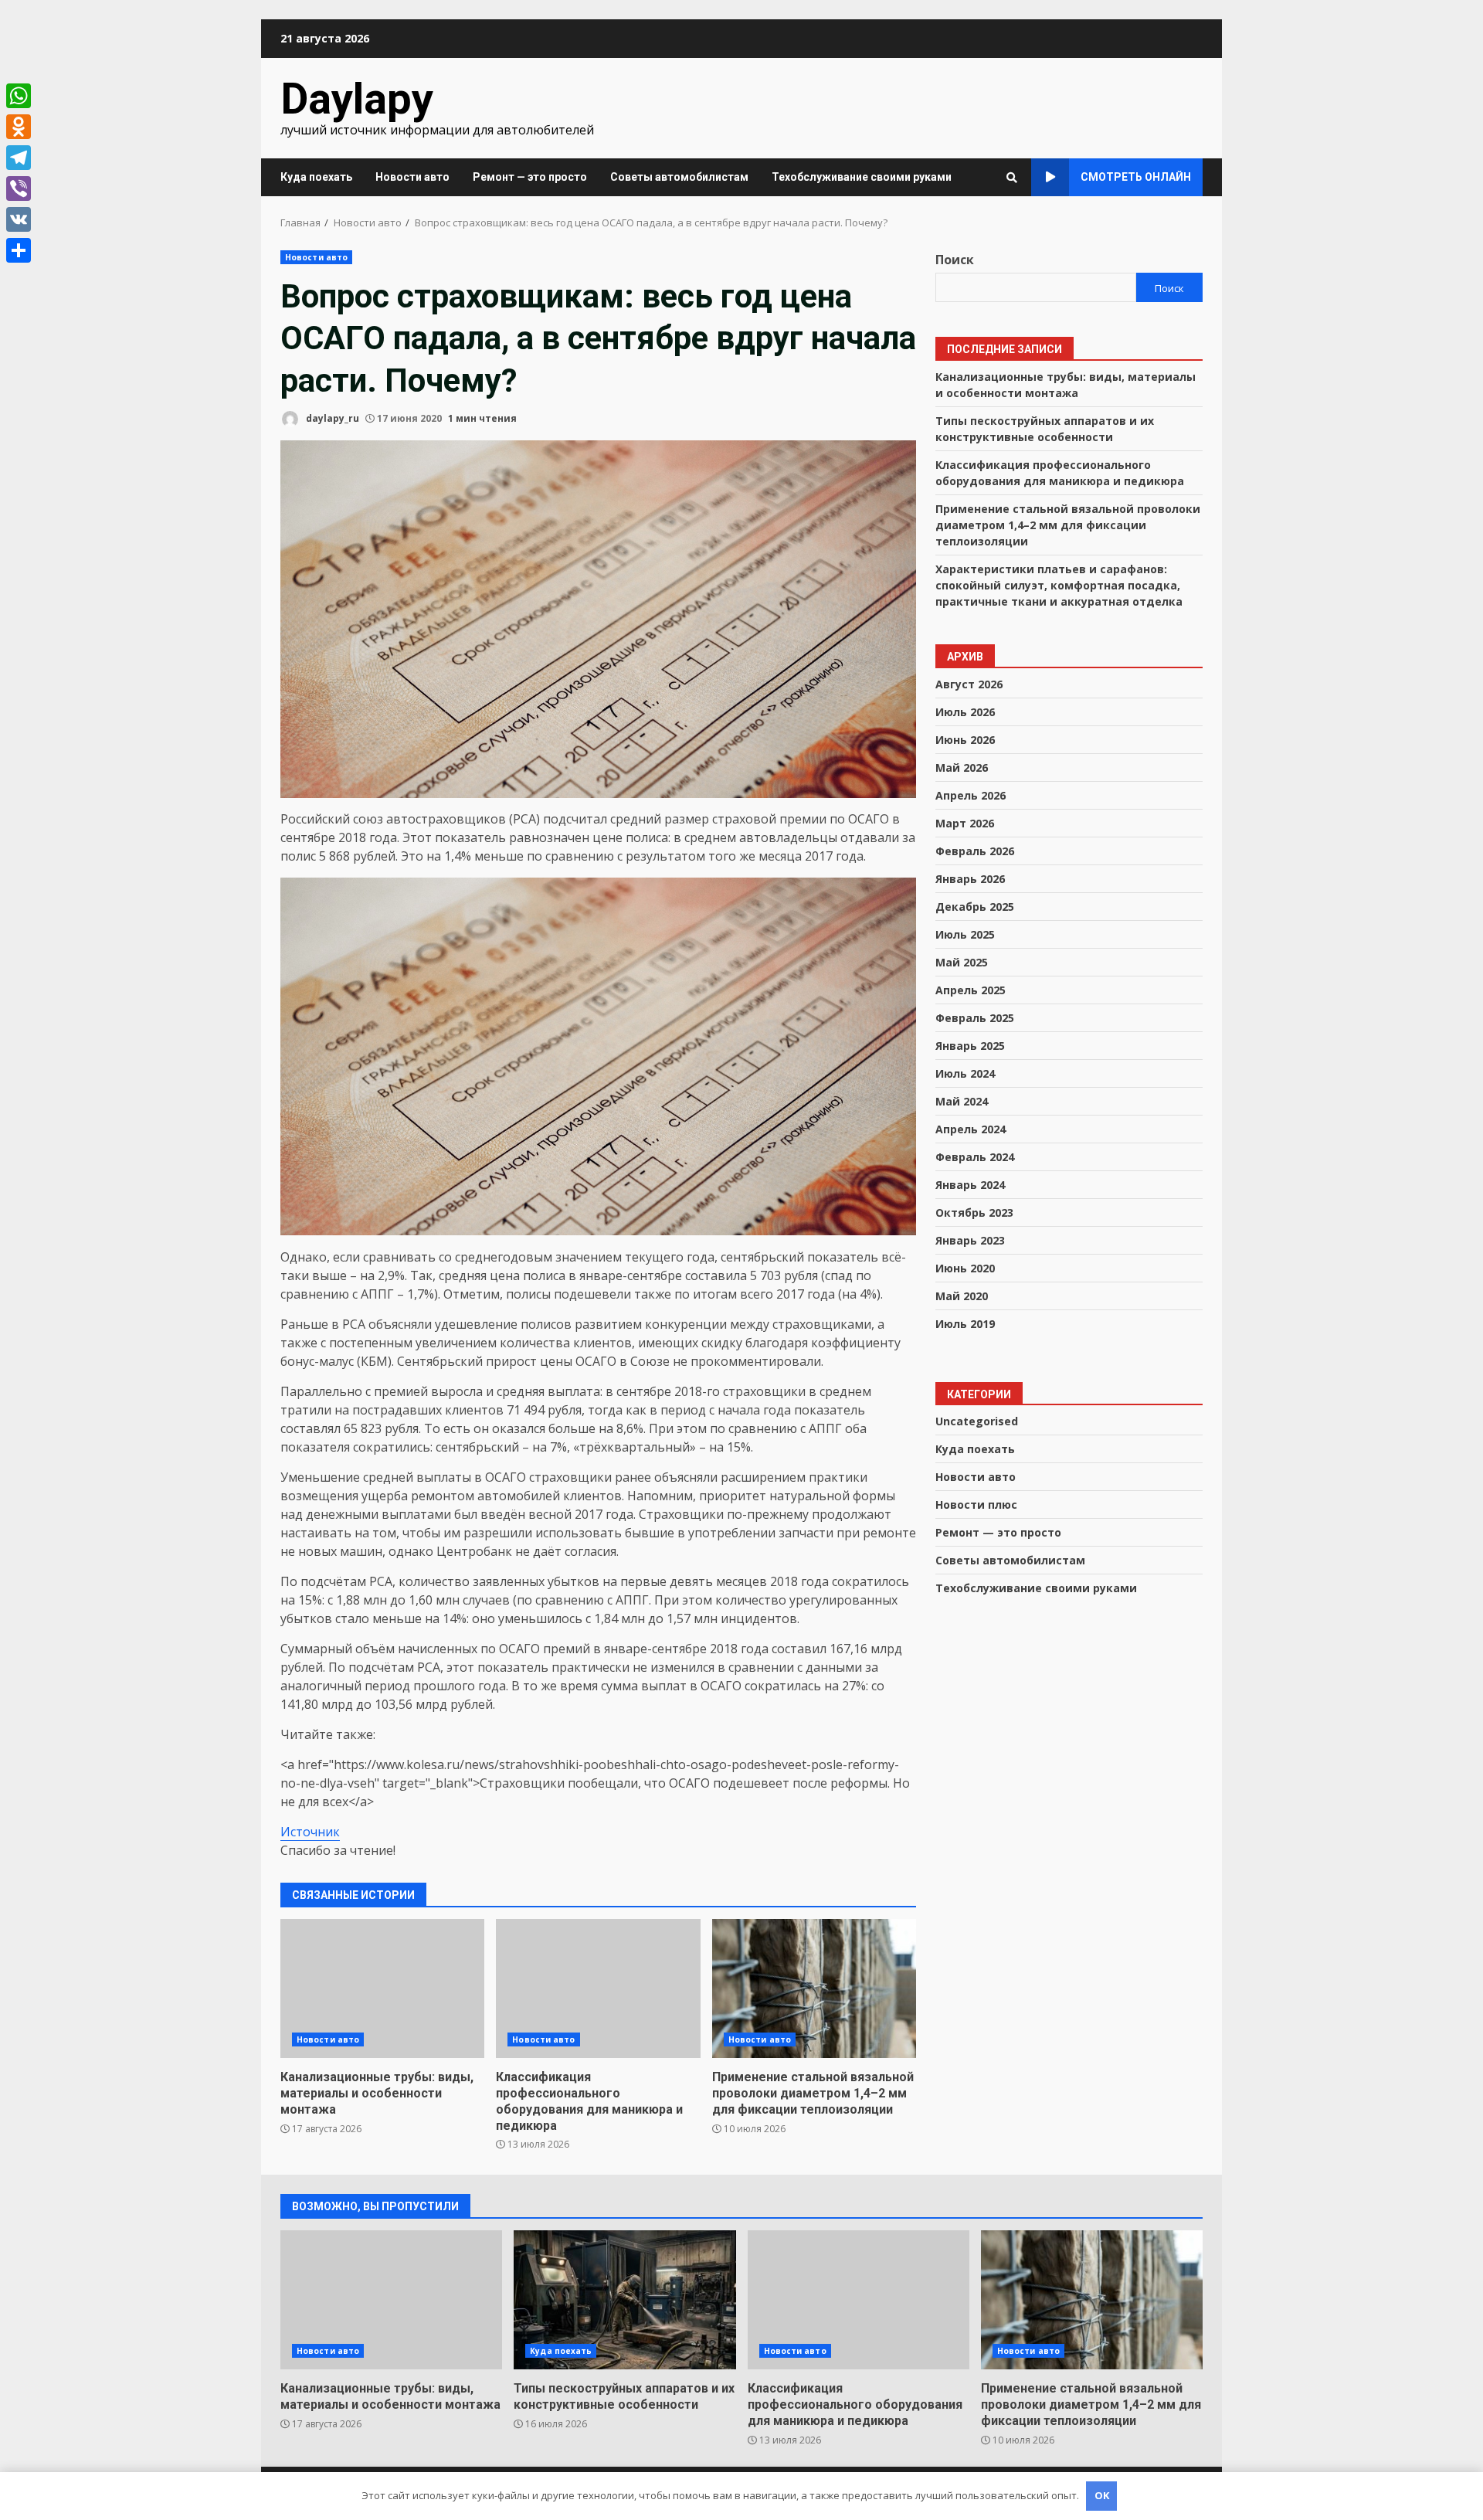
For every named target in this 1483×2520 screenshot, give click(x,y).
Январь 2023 (970, 1240)
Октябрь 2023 (974, 1212)
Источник (310, 1832)
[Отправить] (19, 250)
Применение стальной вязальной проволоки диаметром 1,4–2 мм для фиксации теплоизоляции (814, 1988)
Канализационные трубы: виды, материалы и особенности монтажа (382, 1988)
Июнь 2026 (965, 739)
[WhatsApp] (19, 96)
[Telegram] (19, 158)
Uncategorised (977, 1421)
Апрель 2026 (971, 795)
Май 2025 (962, 961)
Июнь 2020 (965, 1267)
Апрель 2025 (971, 989)
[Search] (1012, 178)
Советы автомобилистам (679, 177)
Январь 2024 (970, 1184)
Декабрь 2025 (975, 906)
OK (1102, 2495)
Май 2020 (962, 1295)
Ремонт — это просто (530, 177)
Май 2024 (962, 1100)
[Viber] (19, 188)
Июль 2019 (965, 1323)
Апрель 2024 (971, 1128)
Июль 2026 (965, 711)
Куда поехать (316, 177)
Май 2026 (962, 767)
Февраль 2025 (975, 1017)
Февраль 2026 (975, 850)
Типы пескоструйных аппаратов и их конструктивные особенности (624, 2300)
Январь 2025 (970, 1045)
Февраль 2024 (975, 1156)
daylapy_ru (331, 418)
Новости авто (412, 177)
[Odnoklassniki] (19, 127)
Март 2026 (965, 822)
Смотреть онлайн (1136, 177)
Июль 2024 (965, 1073)
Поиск (955, 260)
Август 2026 (969, 683)
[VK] (19, 219)
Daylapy (357, 99)
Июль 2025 (965, 934)
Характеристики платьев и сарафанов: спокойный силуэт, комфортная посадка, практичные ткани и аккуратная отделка (1059, 584)
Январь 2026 (970, 878)
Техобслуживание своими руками (862, 177)
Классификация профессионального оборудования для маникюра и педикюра (598, 1988)
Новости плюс (976, 1505)
